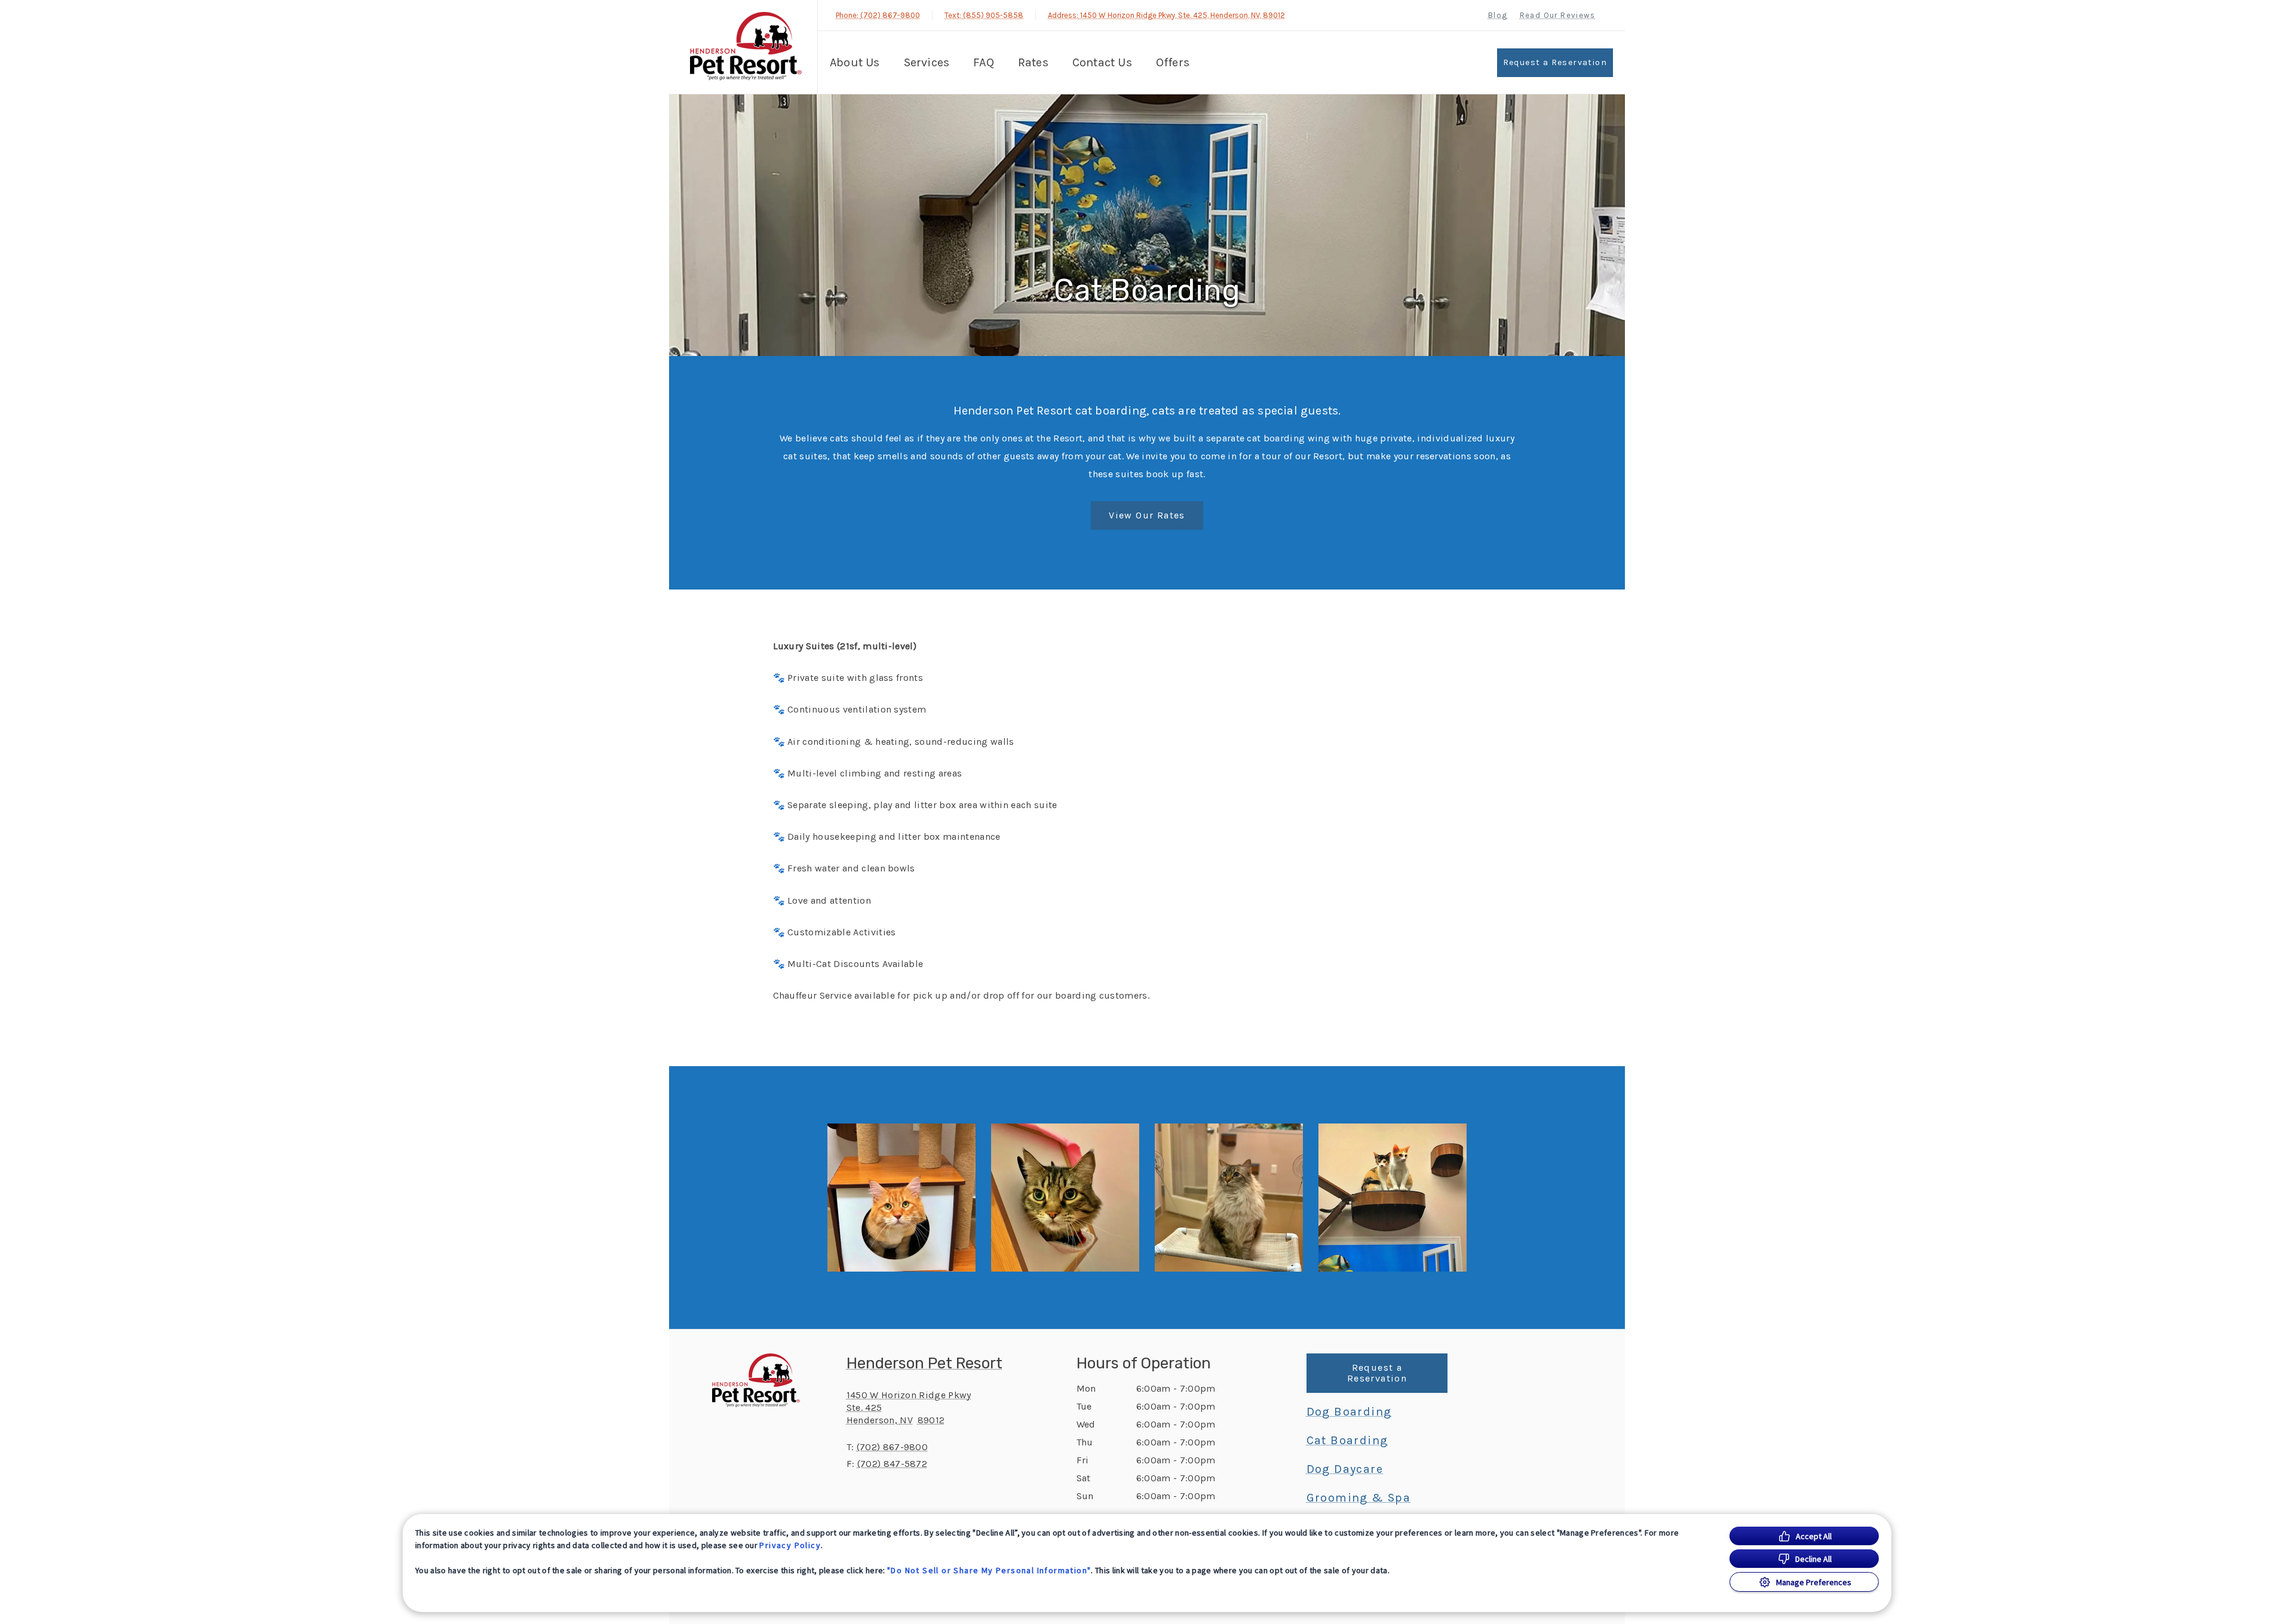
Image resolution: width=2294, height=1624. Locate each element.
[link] (746, 47)
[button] (901, 1198)
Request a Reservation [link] (1555, 62)
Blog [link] (1498, 15)
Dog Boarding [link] (1349, 1412)
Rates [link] (1033, 62)
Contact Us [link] (1102, 62)
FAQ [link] (984, 62)
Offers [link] (1173, 62)
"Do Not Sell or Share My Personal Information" (989, 1570)
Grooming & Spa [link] (1359, 1498)
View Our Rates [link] (1147, 515)
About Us (855, 62)
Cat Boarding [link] (1347, 1441)
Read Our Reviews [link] (1557, 15)
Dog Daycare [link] (1345, 1469)
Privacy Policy (790, 1545)
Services (927, 62)
